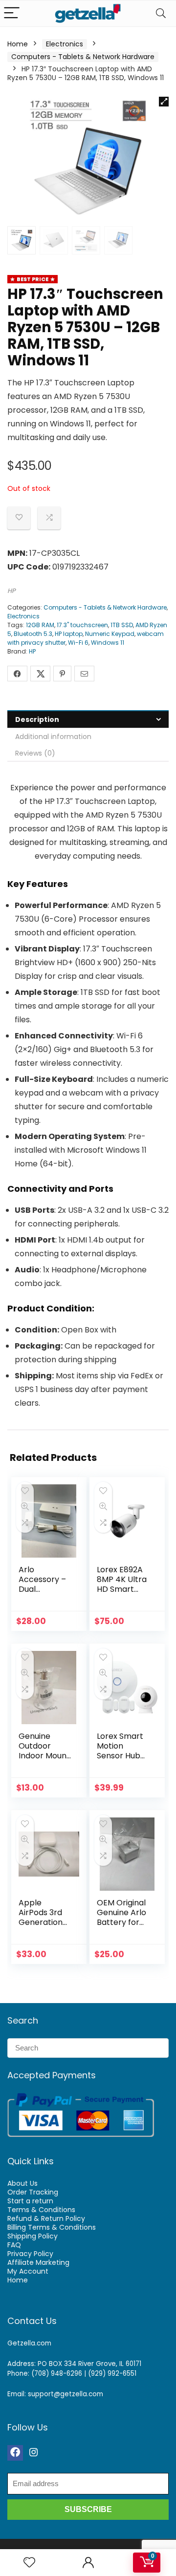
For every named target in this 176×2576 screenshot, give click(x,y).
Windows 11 (108, 643)
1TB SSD (122, 625)
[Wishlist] (29, 2563)
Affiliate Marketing (38, 2262)
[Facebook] (15, 2453)
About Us (22, 2183)
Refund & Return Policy (46, 2218)
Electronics (65, 44)
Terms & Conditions (41, 2210)
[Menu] (12, 13)
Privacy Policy (30, 2254)
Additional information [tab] (53, 737)
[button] (164, 102)
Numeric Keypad (110, 634)
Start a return (30, 2201)
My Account (28, 2271)
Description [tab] (37, 719)
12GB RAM (40, 625)
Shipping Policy (33, 2236)
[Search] (161, 13)
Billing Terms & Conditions (52, 2227)
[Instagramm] (34, 2453)
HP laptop (69, 634)
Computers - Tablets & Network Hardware (83, 57)
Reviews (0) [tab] (35, 753)
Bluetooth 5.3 (33, 634)
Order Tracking (33, 2192)
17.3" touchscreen (82, 625)
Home (18, 44)
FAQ (14, 2245)
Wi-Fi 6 (78, 643)
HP (11, 591)
